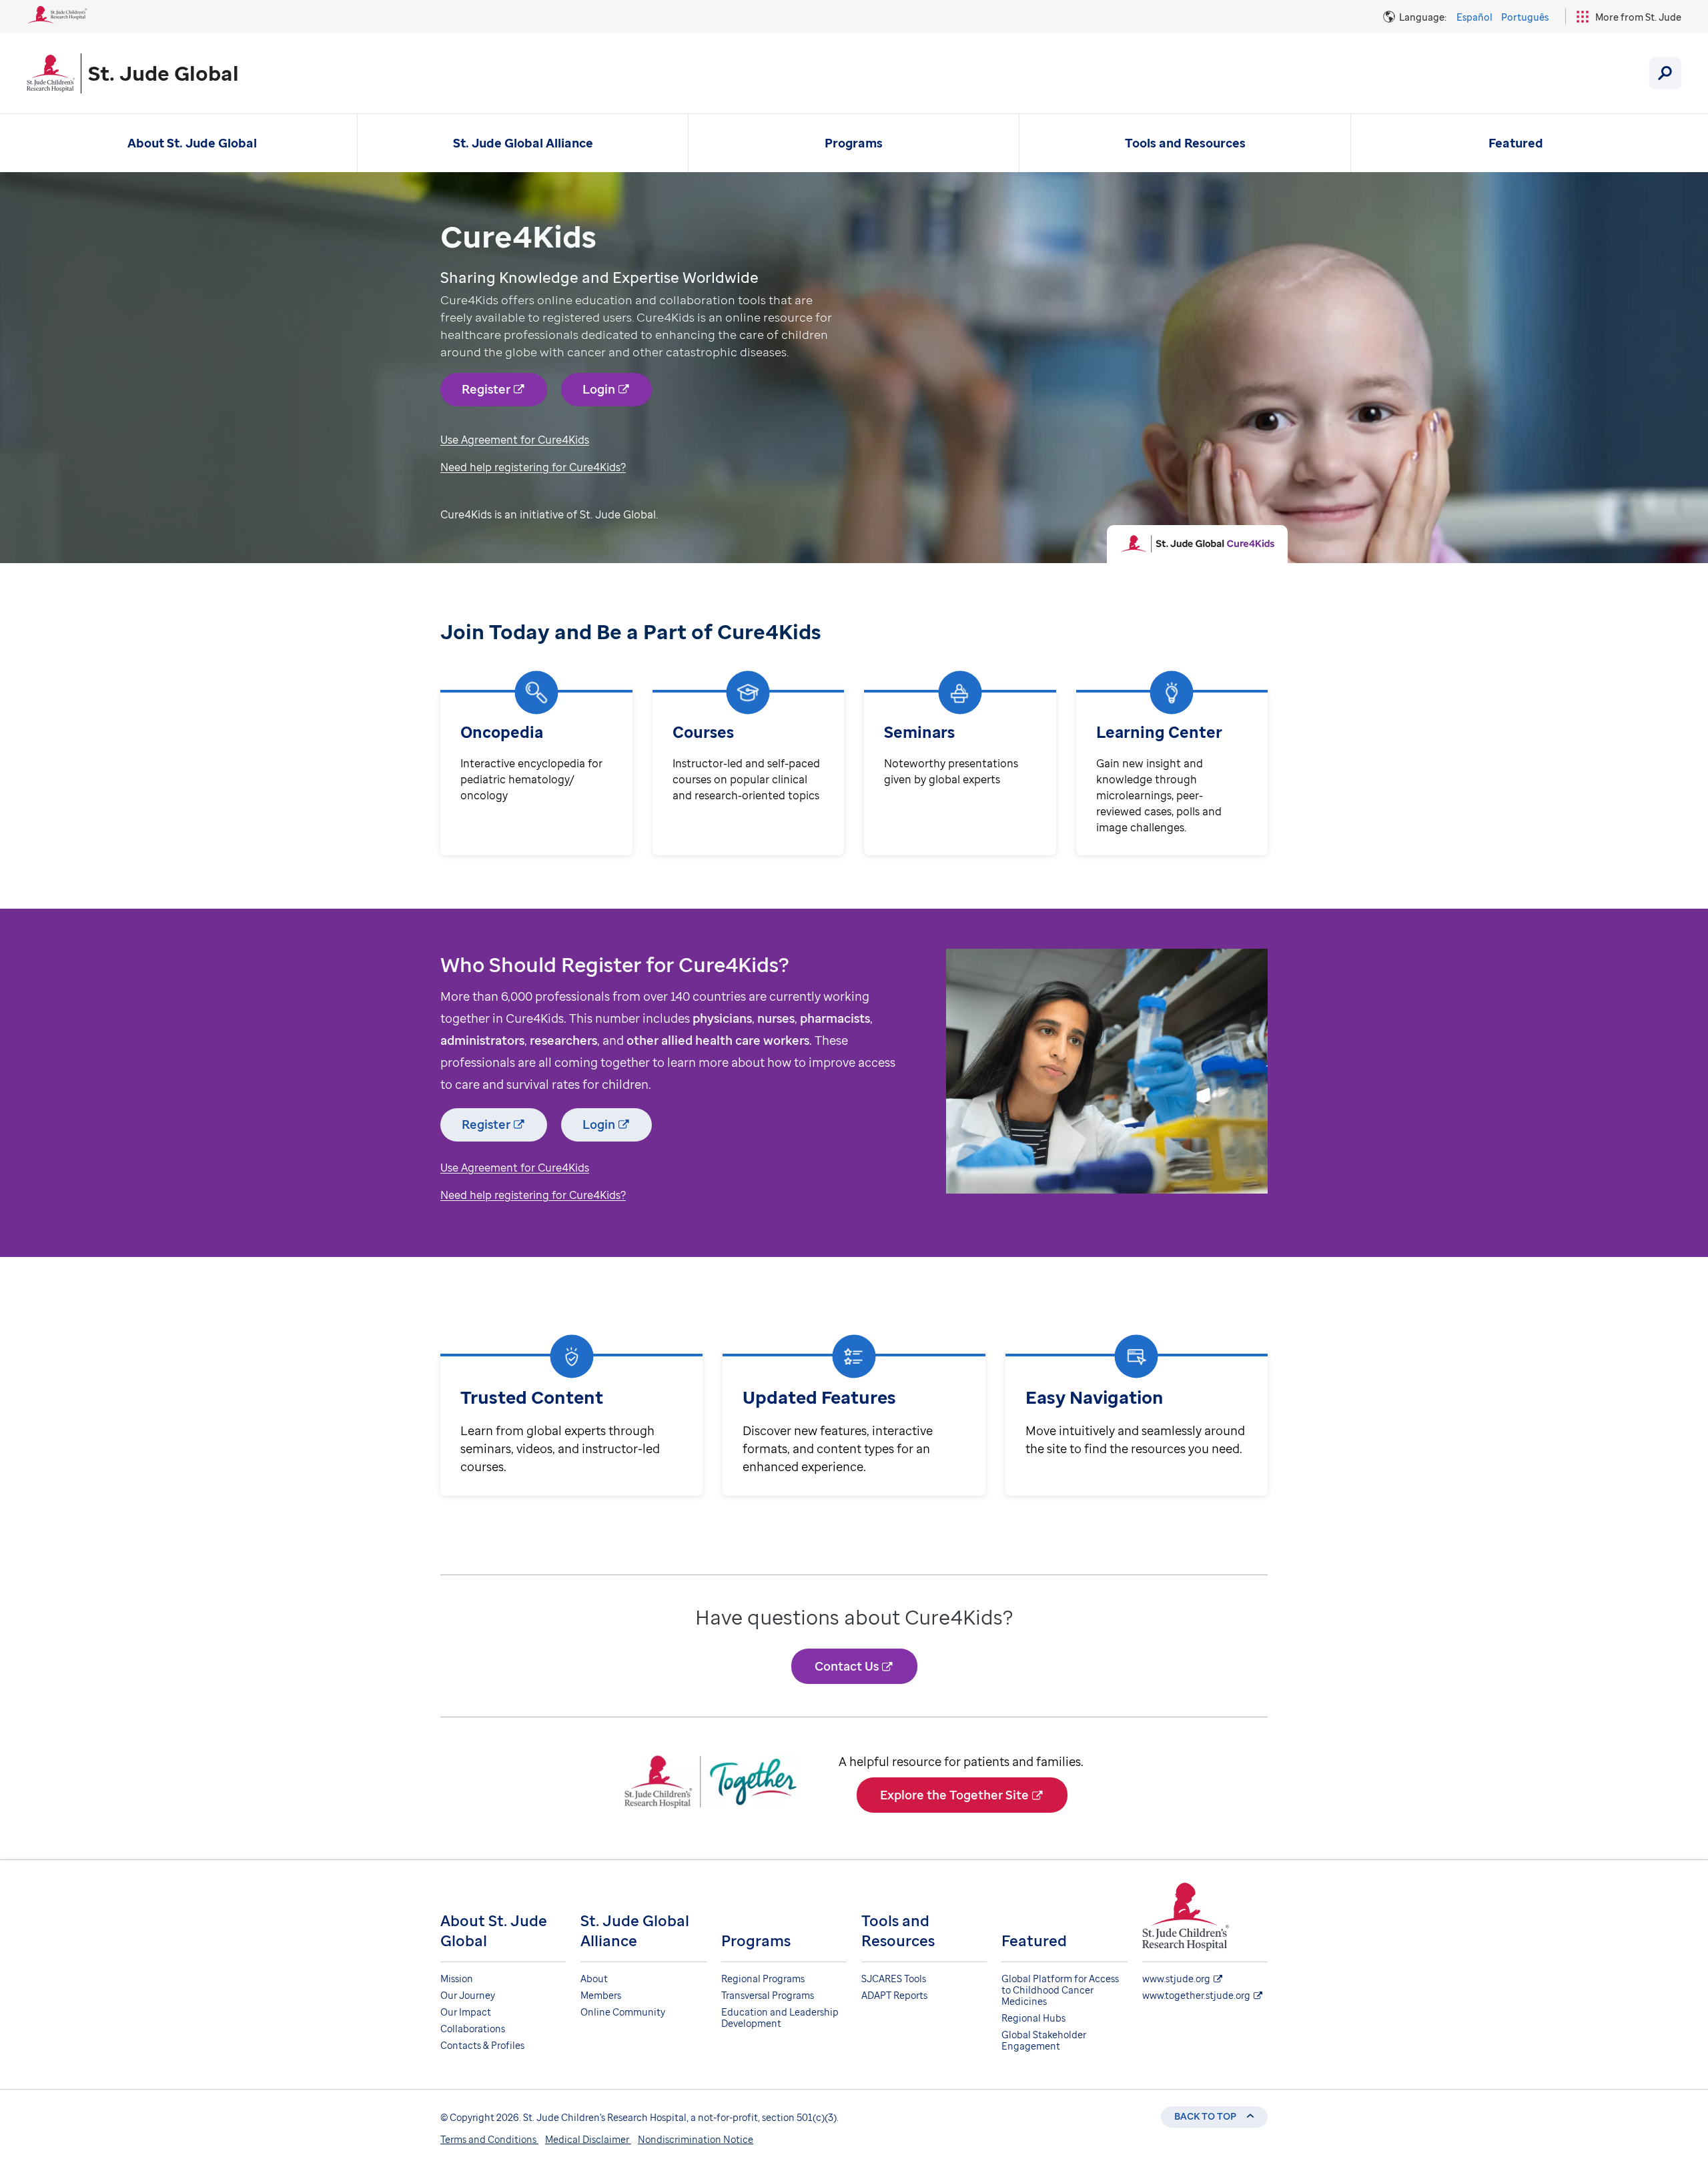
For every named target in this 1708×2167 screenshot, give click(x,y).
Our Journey (468, 1995)
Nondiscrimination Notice (696, 2139)
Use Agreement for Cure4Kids (515, 440)
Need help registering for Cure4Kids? (533, 467)
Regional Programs (763, 1979)
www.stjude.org (1176, 1979)
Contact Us (847, 1666)
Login (599, 389)
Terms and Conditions (489, 2139)
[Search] (1665, 73)
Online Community (623, 2012)
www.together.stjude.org (1196, 1995)
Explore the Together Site (954, 1795)
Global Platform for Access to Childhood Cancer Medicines (1060, 1990)
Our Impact (466, 2012)
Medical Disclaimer (588, 2139)
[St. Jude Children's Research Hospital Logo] (57, 19)
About (594, 1979)
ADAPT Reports (894, 1995)
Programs (854, 143)
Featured (1516, 143)
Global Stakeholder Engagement (1044, 2040)
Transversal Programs (768, 1995)
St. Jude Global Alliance (523, 143)
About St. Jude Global (192, 143)
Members (601, 1995)
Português (1525, 17)
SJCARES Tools (894, 1979)
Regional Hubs (1033, 2018)
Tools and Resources (1185, 143)
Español (1474, 17)
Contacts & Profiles (482, 2045)
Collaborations (473, 2029)
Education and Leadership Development (780, 2018)
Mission (457, 1979)
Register (486, 389)
